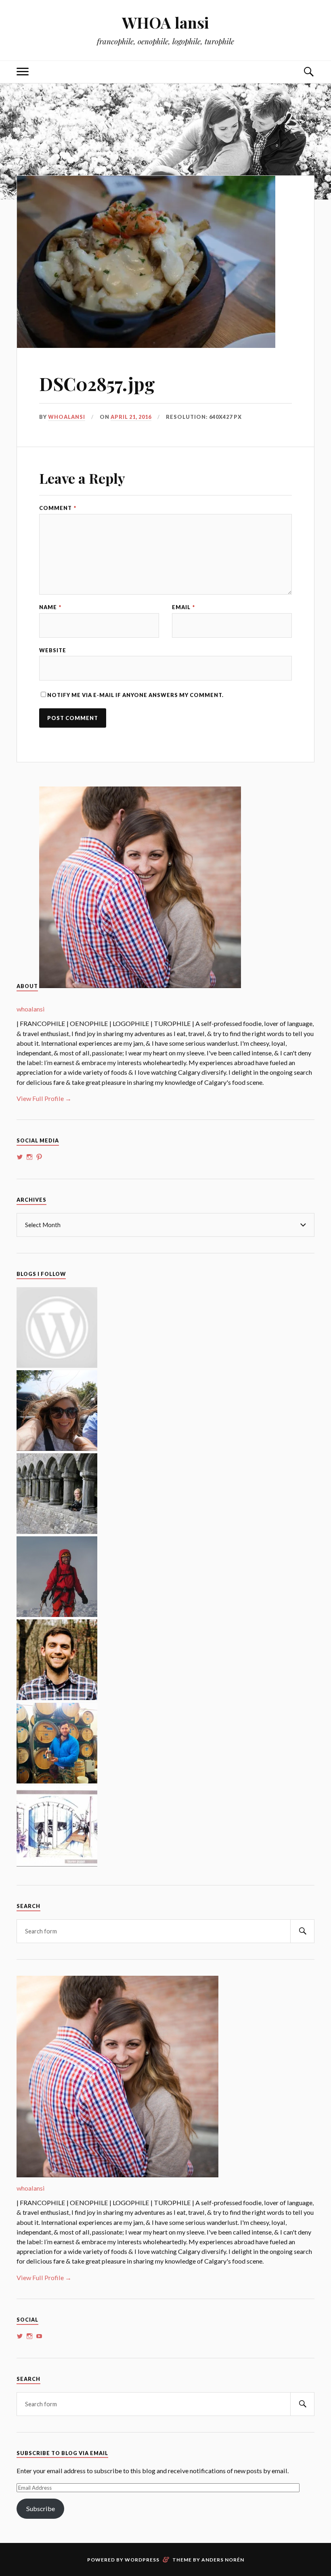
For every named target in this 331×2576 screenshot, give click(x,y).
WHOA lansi (165, 22)
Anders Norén (223, 2560)
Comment (58, 508)
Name (50, 607)
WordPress (142, 2560)
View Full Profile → (44, 1098)
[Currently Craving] (57, 1448)
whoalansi (67, 417)
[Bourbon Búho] (57, 1781)
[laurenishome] (57, 1864)
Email (183, 607)
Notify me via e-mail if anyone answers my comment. (135, 695)
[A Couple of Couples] (57, 1365)
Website (53, 650)
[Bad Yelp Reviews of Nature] (57, 1614)
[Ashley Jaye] (57, 1531)
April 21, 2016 (131, 417)
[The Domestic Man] (57, 1697)
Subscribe (41, 2508)
